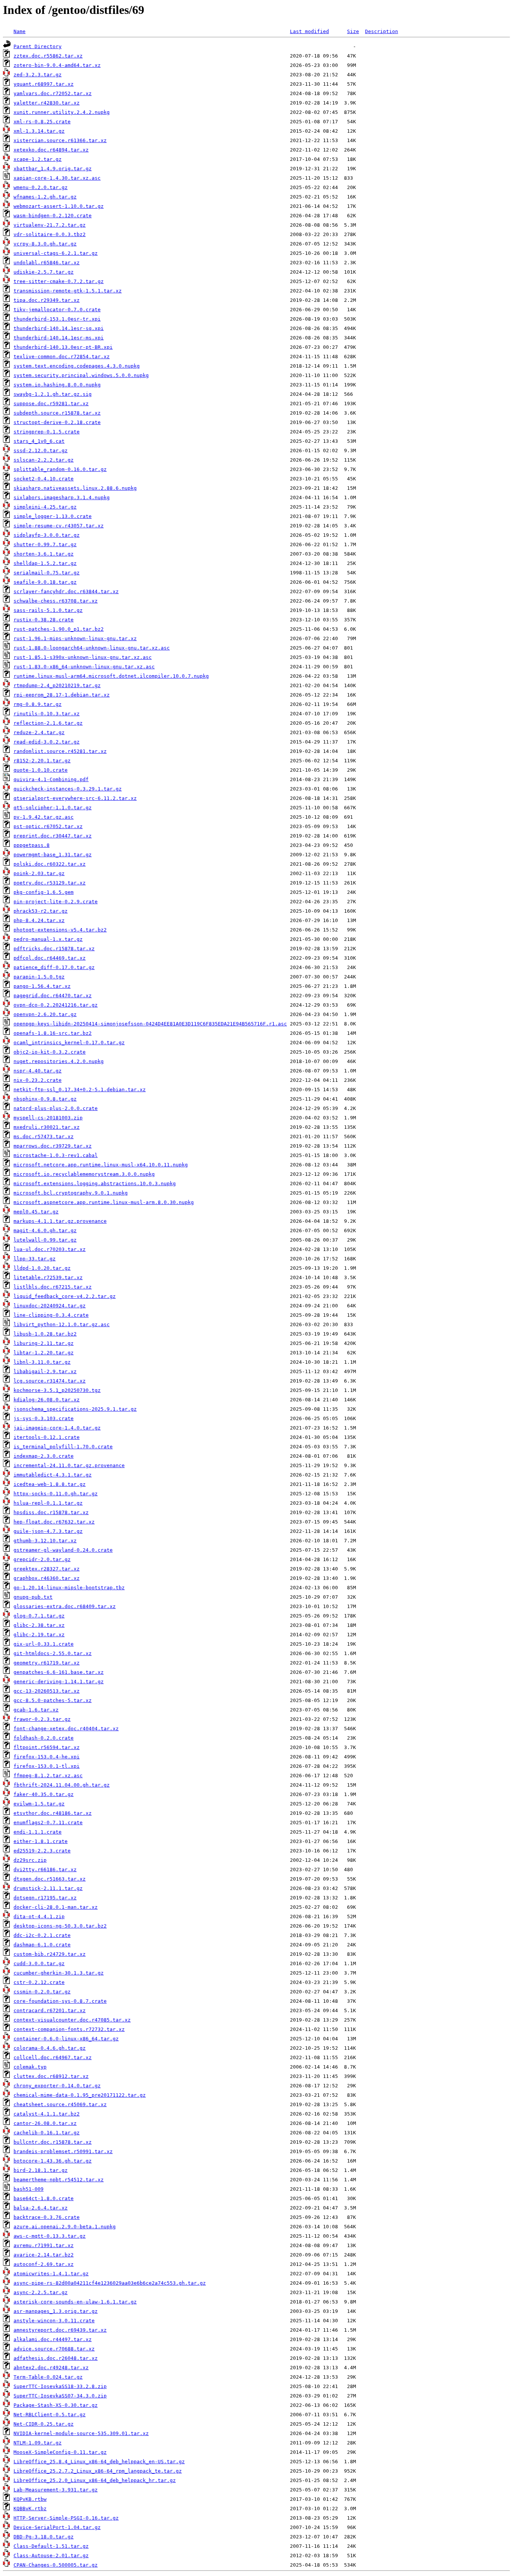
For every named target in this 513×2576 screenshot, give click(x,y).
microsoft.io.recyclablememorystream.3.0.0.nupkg (84, 1174)
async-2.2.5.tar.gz (41, 2292)
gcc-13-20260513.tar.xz (47, 1691)
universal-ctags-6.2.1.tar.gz (56, 253)
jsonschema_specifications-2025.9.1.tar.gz (75, 1409)
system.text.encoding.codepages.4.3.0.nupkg (77, 366)
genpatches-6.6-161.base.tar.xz (59, 1672)
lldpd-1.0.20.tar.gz (42, 1268)
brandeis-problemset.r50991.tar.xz (63, 2151)
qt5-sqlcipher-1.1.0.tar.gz (53, 808)
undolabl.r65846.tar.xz (47, 263)
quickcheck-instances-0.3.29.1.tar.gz (68, 789)
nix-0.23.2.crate (38, 1080)
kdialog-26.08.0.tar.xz (47, 1400)
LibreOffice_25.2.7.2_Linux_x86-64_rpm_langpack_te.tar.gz (98, 2471)
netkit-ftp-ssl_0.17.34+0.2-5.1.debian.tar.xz (80, 1090)
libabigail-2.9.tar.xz (45, 1371)
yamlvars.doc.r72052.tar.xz (53, 93)
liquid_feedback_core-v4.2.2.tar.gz (65, 1296)
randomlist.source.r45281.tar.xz (60, 751)
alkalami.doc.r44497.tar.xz (53, 2339)
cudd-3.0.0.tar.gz (39, 1963)
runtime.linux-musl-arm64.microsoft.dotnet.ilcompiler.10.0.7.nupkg (111, 676)
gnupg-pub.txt (33, 1597)
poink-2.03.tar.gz (39, 873)
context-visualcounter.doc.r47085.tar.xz (72, 2020)
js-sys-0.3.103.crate (44, 1418)
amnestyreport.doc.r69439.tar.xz (60, 2330)
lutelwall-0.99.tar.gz (45, 1240)
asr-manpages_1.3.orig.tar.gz (56, 2311)
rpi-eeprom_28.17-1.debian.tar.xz (62, 695)
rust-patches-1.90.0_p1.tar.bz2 (59, 629)
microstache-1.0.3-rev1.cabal (56, 1155)
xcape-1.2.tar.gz (38, 159)
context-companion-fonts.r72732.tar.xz (69, 2029)
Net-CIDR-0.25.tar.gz (44, 2424)
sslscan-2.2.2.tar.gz (44, 460)
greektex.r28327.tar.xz (47, 1569)
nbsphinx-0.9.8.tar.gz (45, 1099)
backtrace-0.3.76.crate (47, 2217)
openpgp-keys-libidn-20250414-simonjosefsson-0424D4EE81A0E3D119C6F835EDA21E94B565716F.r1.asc (150, 1024)
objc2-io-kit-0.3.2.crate (50, 1052)
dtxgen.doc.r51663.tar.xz (50, 1879)
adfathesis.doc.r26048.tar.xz (56, 2358)
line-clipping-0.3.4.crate (51, 1315)
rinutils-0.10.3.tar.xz (47, 714)
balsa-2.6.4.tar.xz (41, 2208)
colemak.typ (30, 2067)
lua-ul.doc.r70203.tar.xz (50, 1249)
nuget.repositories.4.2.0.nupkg (59, 1061)
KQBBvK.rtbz (30, 2509)
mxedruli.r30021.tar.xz (47, 1127)
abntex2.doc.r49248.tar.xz (51, 2368)
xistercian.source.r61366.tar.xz (60, 140)
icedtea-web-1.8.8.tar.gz (50, 1484)
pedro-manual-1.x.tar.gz (48, 939)
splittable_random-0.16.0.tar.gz (60, 469)
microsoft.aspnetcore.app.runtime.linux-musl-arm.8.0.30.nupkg (104, 1202)
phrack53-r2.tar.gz (41, 911)
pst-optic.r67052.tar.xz (48, 826)
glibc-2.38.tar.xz (39, 1625)
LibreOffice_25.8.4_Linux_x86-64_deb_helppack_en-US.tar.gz (99, 2462)
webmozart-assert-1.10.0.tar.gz (59, 206)
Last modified (309, 31)
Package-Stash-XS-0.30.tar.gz (56, 2405)
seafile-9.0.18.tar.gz (45, 582)
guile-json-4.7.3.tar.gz (48, 1531)
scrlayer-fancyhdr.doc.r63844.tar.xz (66, 591)
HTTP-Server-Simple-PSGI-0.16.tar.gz (66, 2518)
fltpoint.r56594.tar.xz (47, 1747)
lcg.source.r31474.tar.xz (50, 1381)
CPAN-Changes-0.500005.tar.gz (56, 2565)
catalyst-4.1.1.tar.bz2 (47, 2114)
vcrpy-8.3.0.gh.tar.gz (45, 244)
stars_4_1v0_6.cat (39, 441)
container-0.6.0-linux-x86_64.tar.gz (66, 2039)
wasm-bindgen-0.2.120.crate (53, 216)
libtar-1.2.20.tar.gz (44, 1353)
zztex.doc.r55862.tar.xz (48, 56)
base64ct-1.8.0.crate (44, 2198)
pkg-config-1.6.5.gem (44, 892)
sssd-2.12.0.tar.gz (41, 451)
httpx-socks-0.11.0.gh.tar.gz (56, 1494)
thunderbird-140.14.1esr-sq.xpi (59, 328)
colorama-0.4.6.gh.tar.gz (50, 2048)
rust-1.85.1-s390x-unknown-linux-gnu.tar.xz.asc (83, 657)
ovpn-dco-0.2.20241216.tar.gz (56, 1005)
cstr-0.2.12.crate (39, 1982)
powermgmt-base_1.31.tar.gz (53, 855)
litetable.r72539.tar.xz (48, 1277)
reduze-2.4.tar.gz (39, 732)
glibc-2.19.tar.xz (39, 1635)
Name (20, 31)
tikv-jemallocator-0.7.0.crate (57, 310)
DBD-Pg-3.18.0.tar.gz (44, 2537)
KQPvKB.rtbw (30, 2499)
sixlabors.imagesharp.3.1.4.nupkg (62, 497)
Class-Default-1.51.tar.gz (51, 2546)
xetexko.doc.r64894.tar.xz (51, 150)
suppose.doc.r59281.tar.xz (51, 404)
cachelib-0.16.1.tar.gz (47, 2133)
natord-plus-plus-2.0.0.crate (56, 1108)
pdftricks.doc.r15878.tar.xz (54, 949)
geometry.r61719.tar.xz (47, 1663)
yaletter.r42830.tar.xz (47, 103)
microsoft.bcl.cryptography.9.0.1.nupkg (71, 1193)
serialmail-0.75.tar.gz (47, 573)
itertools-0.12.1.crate (47, 1437)
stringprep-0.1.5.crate (47, 432)
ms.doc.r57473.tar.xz (44, 1137)
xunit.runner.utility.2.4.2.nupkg (62, 112)
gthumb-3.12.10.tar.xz (45, 1541)
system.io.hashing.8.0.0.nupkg (57, 385)
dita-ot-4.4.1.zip (39, 1916)
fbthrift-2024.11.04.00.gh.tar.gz (62, 1785)
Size (353, 31)
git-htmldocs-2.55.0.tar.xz (53, 1653)
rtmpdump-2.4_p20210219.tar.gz (57, 685)
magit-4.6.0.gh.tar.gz (45, 1230)
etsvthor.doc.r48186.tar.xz (53, 1813)
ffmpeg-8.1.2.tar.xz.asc (48, 1776)
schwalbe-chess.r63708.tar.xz (56, 601)
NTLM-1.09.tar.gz (38, 2443)
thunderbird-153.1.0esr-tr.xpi (57, 319)
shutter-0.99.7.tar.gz (45, 544)
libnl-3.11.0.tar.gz (42, 1362)
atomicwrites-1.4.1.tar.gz (51, 2274)
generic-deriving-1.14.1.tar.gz (59, 1682)
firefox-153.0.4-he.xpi (47, 1757)
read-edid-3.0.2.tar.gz (47, 742)
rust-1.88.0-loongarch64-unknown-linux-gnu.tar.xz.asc (92, 648)
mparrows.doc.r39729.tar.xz (53, 1146)
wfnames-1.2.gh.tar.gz (45, 197)
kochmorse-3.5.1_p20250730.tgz (57, 1390)
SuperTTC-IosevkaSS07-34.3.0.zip (60, 2396)
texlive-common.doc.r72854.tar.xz (62, 357)
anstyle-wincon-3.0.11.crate (54, 2321)
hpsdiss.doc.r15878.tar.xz (51, 1512)
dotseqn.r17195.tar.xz (45, 1898)
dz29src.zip (30, 1860)
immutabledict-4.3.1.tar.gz (53, 1475)
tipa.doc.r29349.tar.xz (47, 300)
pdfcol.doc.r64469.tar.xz (50, 958)
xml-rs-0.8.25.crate (42, 122)
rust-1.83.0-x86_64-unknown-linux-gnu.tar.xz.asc (84, 667)
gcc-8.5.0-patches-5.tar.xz (53, 1700)
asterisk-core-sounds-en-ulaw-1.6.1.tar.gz (75, 2302)
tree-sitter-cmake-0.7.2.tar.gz (59, 281)
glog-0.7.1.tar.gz (39, 1616)
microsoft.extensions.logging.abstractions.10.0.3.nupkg (95, 1184)
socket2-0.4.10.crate (44, 479)
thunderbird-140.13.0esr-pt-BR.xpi (63, 347)
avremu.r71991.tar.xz (44, 2245)
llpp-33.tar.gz (35, 1259)
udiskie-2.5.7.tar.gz (44, 272)
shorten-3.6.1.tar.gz (44, 554)
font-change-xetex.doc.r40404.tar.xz (66, 1729)
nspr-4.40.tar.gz (38, 1071)
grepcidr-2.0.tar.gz (42, 1559)
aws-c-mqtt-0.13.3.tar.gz (50, 2236)
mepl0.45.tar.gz (36, 1212)
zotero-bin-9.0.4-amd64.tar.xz (57, 65)
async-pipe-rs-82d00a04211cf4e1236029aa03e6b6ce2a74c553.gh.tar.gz (110, 2283)
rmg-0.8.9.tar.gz (38, 704)
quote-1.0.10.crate (41, 770)
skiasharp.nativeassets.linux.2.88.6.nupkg (75, 488)
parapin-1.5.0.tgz (39, 977)
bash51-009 (29, 2189)
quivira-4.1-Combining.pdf (51, 779)
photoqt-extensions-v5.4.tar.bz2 (60, 930)
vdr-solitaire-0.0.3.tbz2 (50, 234)
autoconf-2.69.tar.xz (44, 2264)
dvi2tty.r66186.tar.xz (45, 1870)
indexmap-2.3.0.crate (44, 1456)
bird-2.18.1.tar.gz (41, 2170)
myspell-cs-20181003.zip (48, 1118)
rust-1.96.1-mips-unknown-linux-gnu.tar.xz (75, 638)
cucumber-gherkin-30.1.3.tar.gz (59, 1973)
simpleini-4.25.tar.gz (45, 507)
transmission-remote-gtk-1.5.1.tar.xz (68, 291)
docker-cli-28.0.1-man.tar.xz (56, 1907)
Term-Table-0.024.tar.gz (48, 2377)
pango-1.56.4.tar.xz (42, 986)
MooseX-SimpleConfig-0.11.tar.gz (60, 2452)
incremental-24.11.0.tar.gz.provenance (69, 1465)
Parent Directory (38, 46)
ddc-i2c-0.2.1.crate (42, 1935)
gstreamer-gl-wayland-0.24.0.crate (63, 1550)
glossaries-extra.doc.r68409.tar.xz (65, 1606)
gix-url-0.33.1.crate (44, 1644)
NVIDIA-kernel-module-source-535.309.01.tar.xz (81, 2433)
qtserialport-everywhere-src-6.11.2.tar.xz (75, 798)
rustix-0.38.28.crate (44, 620)
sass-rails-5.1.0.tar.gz (48, 610)
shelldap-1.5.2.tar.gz (45, 563)
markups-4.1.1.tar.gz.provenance (60, 1221)
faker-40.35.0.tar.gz (44, 1794)
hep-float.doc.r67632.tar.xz (54, 1522)
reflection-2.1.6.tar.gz (48, 723)
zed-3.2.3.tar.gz (38, 75)
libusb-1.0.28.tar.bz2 (45, 1334)
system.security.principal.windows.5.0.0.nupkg (81, 375)
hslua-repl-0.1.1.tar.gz (48, 1503)
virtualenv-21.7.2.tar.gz (50, 225)
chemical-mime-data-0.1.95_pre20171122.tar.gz (80, 2095)
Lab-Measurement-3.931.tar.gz (56, 2490)
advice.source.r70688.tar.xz (54, 2349)
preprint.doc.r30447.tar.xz (53, 836)
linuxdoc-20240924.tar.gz (50, 1306)
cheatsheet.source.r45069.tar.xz (60, 2104)
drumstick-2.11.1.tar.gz (48, 1888)
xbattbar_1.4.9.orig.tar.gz (53, 169)
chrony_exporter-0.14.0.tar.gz (57, 2086)
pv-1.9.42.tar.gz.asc (44, 817)
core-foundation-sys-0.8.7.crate (60, 2001)
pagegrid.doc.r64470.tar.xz (53, 996)
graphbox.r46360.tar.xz (47, 1578)
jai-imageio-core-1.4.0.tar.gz (57, 1428)
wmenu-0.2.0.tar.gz (41, 187)
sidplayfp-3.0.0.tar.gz (47, 535)
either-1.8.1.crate (41, 1841)
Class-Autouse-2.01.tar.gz (51, 2556)
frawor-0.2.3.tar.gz (42, 1719)
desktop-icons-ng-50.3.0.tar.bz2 (60, 1926)
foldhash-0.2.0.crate (44, 1738)
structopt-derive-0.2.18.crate (57, 422)
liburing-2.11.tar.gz (44, 1343)
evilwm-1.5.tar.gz (39, 1804)
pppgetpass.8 (32, 845)
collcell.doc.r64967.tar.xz (53, 2057)
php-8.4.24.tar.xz (39, 920)
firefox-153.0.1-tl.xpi (47, 1766)
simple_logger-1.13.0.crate (53, 516)
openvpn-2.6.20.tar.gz (45, 1014)
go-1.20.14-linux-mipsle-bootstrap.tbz (69, 1588)
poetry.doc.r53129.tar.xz (50, 883)
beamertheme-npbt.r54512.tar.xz (59, 2180)
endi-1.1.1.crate (38, 1832)
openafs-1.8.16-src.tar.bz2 (53, 1033)
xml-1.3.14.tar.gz (39, 131)
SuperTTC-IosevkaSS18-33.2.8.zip (60, 2386)
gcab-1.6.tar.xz (36, 1710)
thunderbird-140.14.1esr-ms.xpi (59, 338)
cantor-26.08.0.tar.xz (45, 2123)
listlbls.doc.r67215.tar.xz (53, 1287)
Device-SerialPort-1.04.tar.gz (57, 2527)
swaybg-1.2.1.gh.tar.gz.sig (53, 394)
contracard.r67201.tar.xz (50, 2010)
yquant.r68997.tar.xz (44, 84)
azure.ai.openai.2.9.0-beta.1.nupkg (65, 2227)
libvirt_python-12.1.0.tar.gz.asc (62, 1324)
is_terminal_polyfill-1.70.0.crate (63, 1447)
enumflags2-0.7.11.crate (48, 1823)
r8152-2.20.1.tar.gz (42, 761)
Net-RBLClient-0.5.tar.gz (50, 2415)
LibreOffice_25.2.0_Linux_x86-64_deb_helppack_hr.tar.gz (95, 2480)
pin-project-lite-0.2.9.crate (56, 902)
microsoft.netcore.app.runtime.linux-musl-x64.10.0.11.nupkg (101, 1165)
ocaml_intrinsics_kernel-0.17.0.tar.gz (69, 1043)
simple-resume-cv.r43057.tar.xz (59, 526)
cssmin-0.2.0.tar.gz (42, 1992)
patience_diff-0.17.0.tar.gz (54, 967)
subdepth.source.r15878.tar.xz (57, 413)
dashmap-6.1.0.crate (42, 1945)
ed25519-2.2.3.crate (42, 1851)
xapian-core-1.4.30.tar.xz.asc (57, 178)
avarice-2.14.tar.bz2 (44, 2255)
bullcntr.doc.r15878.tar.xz (53, 2142)
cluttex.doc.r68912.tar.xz (51, 2076)
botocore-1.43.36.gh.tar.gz (53, 2161)
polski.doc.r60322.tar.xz (50, 864)
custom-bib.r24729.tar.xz (50, 1954)
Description (382, 31)
